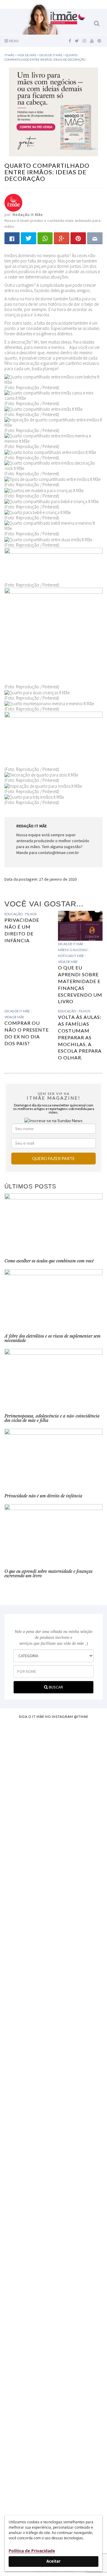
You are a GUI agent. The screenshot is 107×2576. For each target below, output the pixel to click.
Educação (14, 914)
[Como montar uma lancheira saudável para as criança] (53, 1817)
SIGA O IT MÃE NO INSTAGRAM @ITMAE (53, 1716)
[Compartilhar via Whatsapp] (45, 238)
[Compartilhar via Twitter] (29, 238)
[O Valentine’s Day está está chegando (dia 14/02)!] (53, 2453)
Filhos (31, 914)
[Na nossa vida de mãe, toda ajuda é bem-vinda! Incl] (53, 1912)
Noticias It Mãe (71, 956)
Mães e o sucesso (73, 950)
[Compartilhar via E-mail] (95, 238)
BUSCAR (55, 1687)
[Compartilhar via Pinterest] (78, 238)
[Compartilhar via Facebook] (12, 238)
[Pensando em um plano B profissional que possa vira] (53, 2213)
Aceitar (53, 2561)
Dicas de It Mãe (71, 944)
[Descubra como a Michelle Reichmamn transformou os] (53, 2122)
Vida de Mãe (68, 962)
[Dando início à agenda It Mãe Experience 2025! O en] (53, 2332)
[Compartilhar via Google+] (62, 238)
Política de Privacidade (32, 2551)
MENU (13, 41)
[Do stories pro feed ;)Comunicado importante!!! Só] (53, 1743)
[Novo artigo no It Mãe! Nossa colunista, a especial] (53, 2015)
